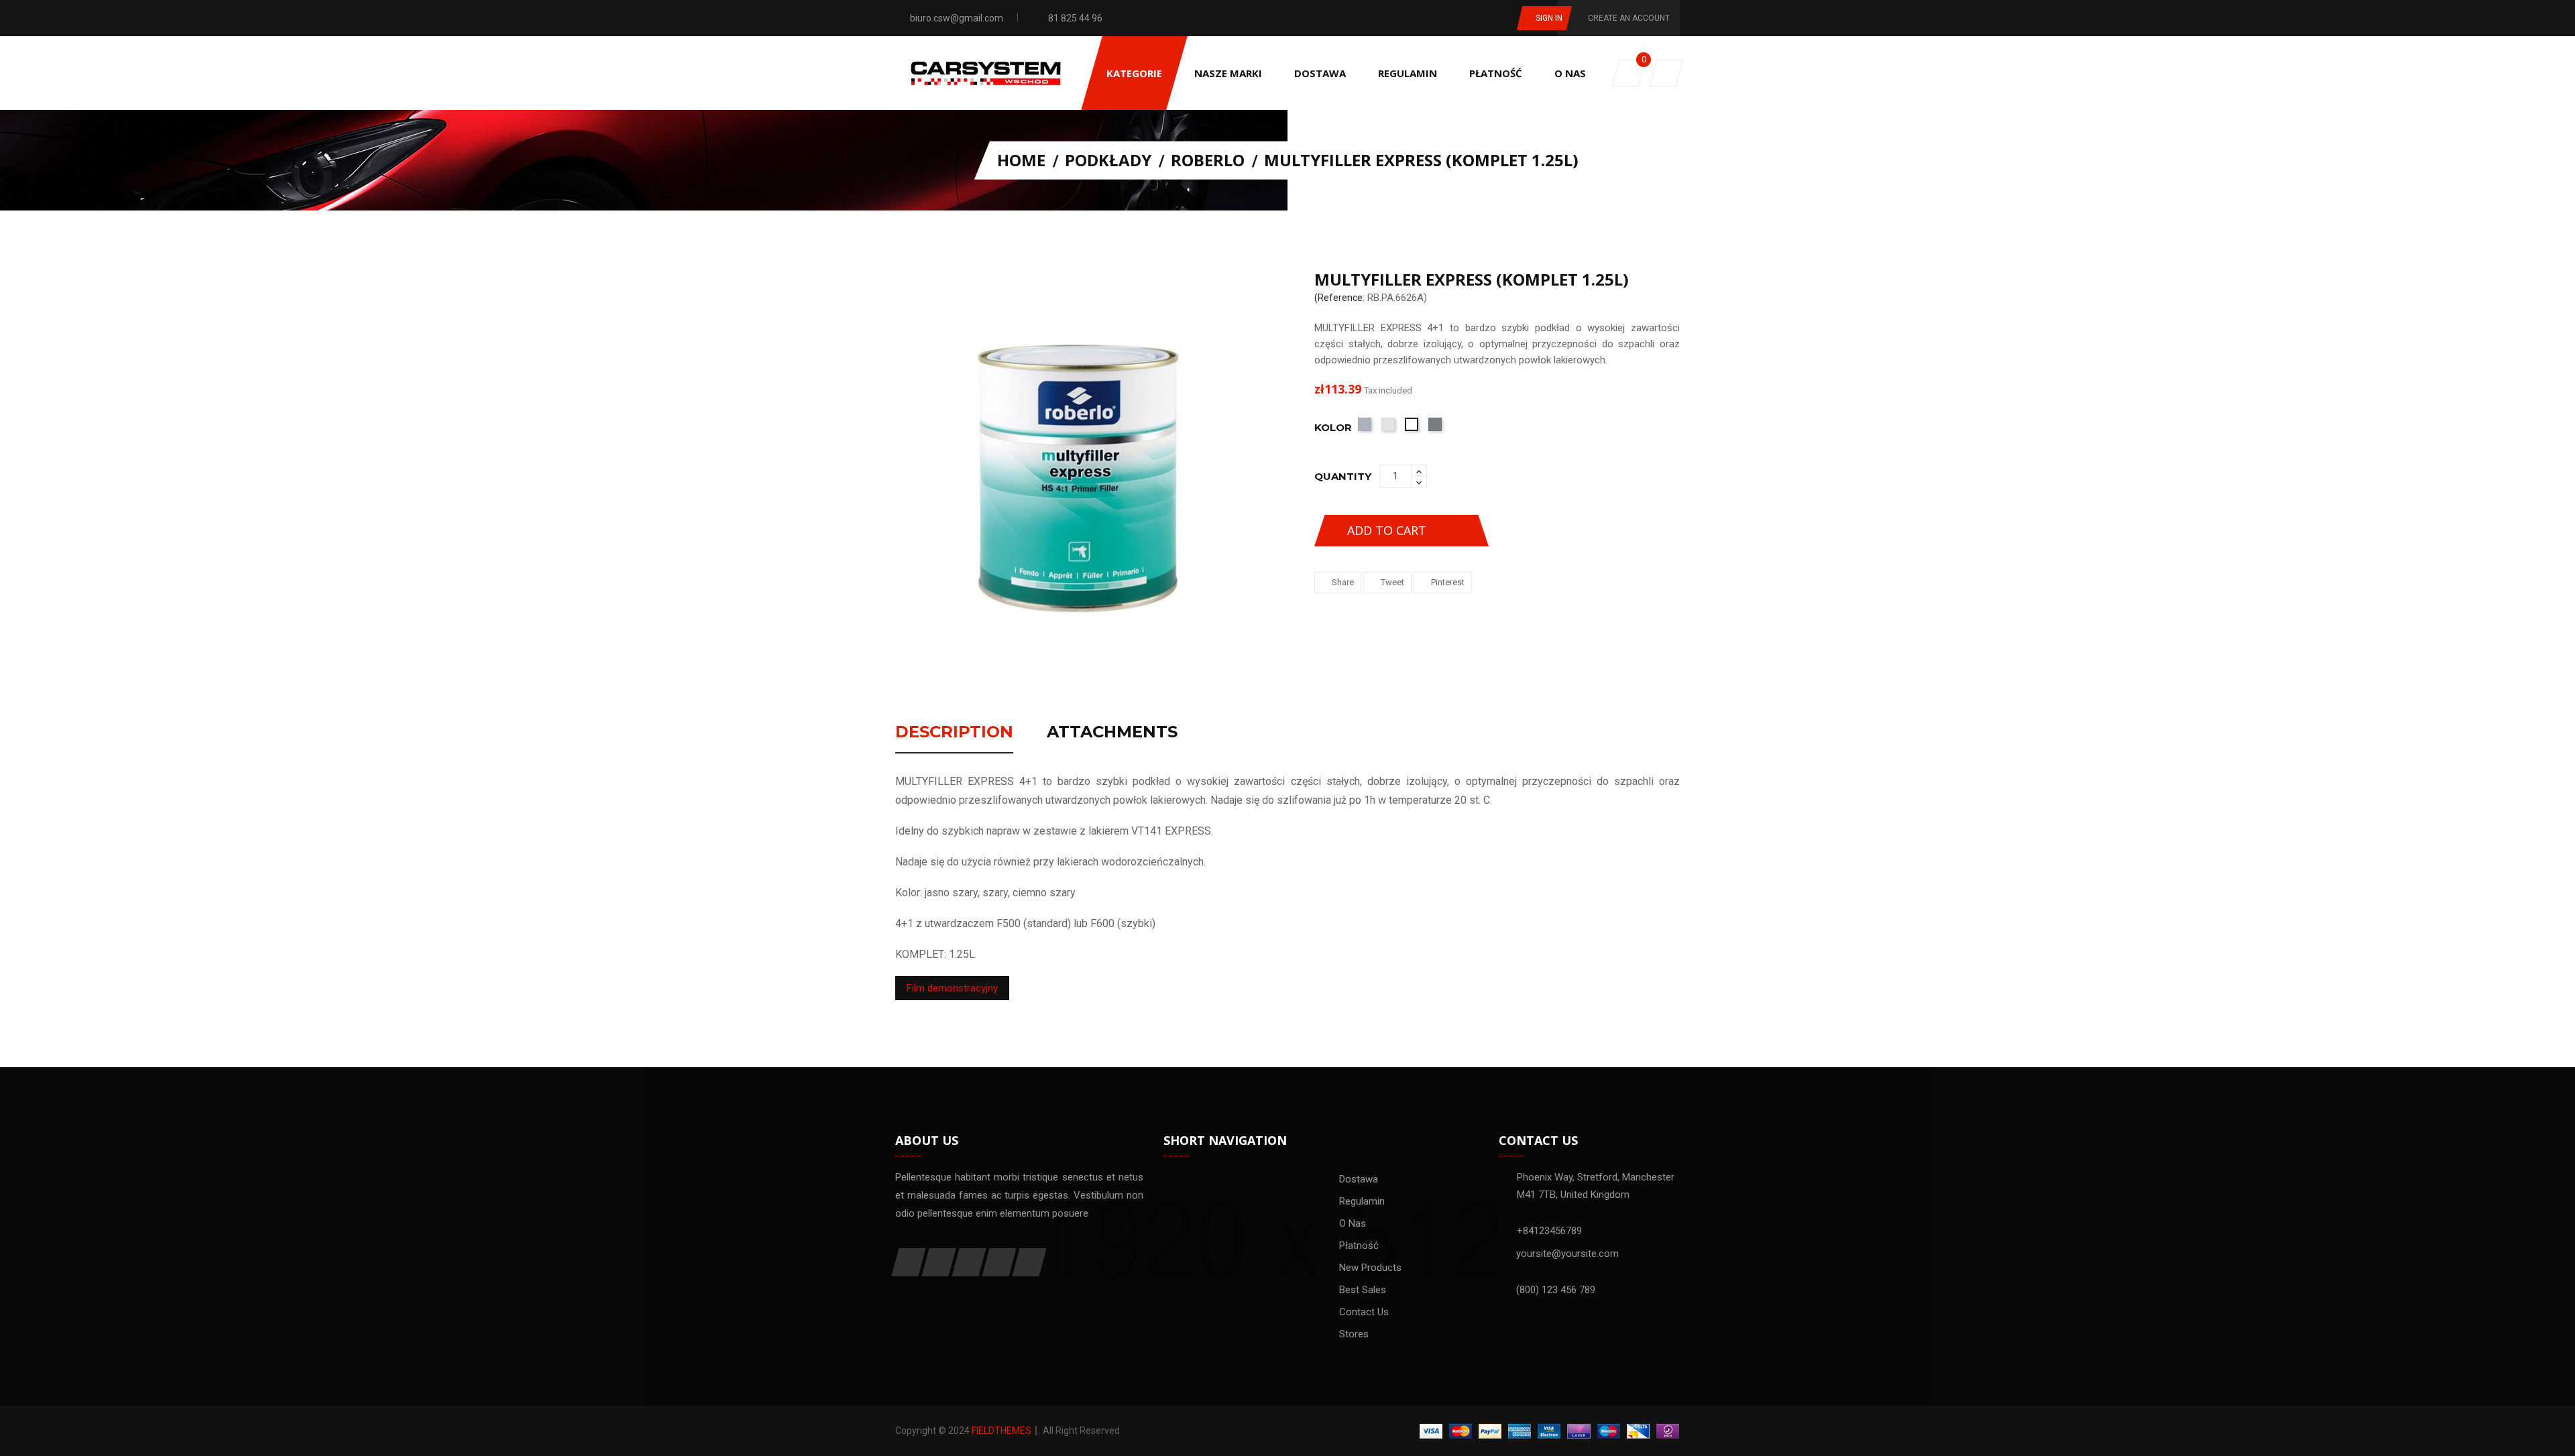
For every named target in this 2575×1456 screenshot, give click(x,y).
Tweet (1392, 582)
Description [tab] (954, 733)
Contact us (1364, 1312)
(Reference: (1339, 298)
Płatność (1359, 1246)
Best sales (1363, 1290)
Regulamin (1362, 1201)
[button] (1666, 73)
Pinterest (1448, 582)
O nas (1353, 1223)
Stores (1354, 1334)
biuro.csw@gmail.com (957, 18)
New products (1370, 1268)
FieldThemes (1002, 1431)
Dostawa (1359, 1179)
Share (1343, 582)
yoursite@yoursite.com (1567, 1254)
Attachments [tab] (1112, 733)
